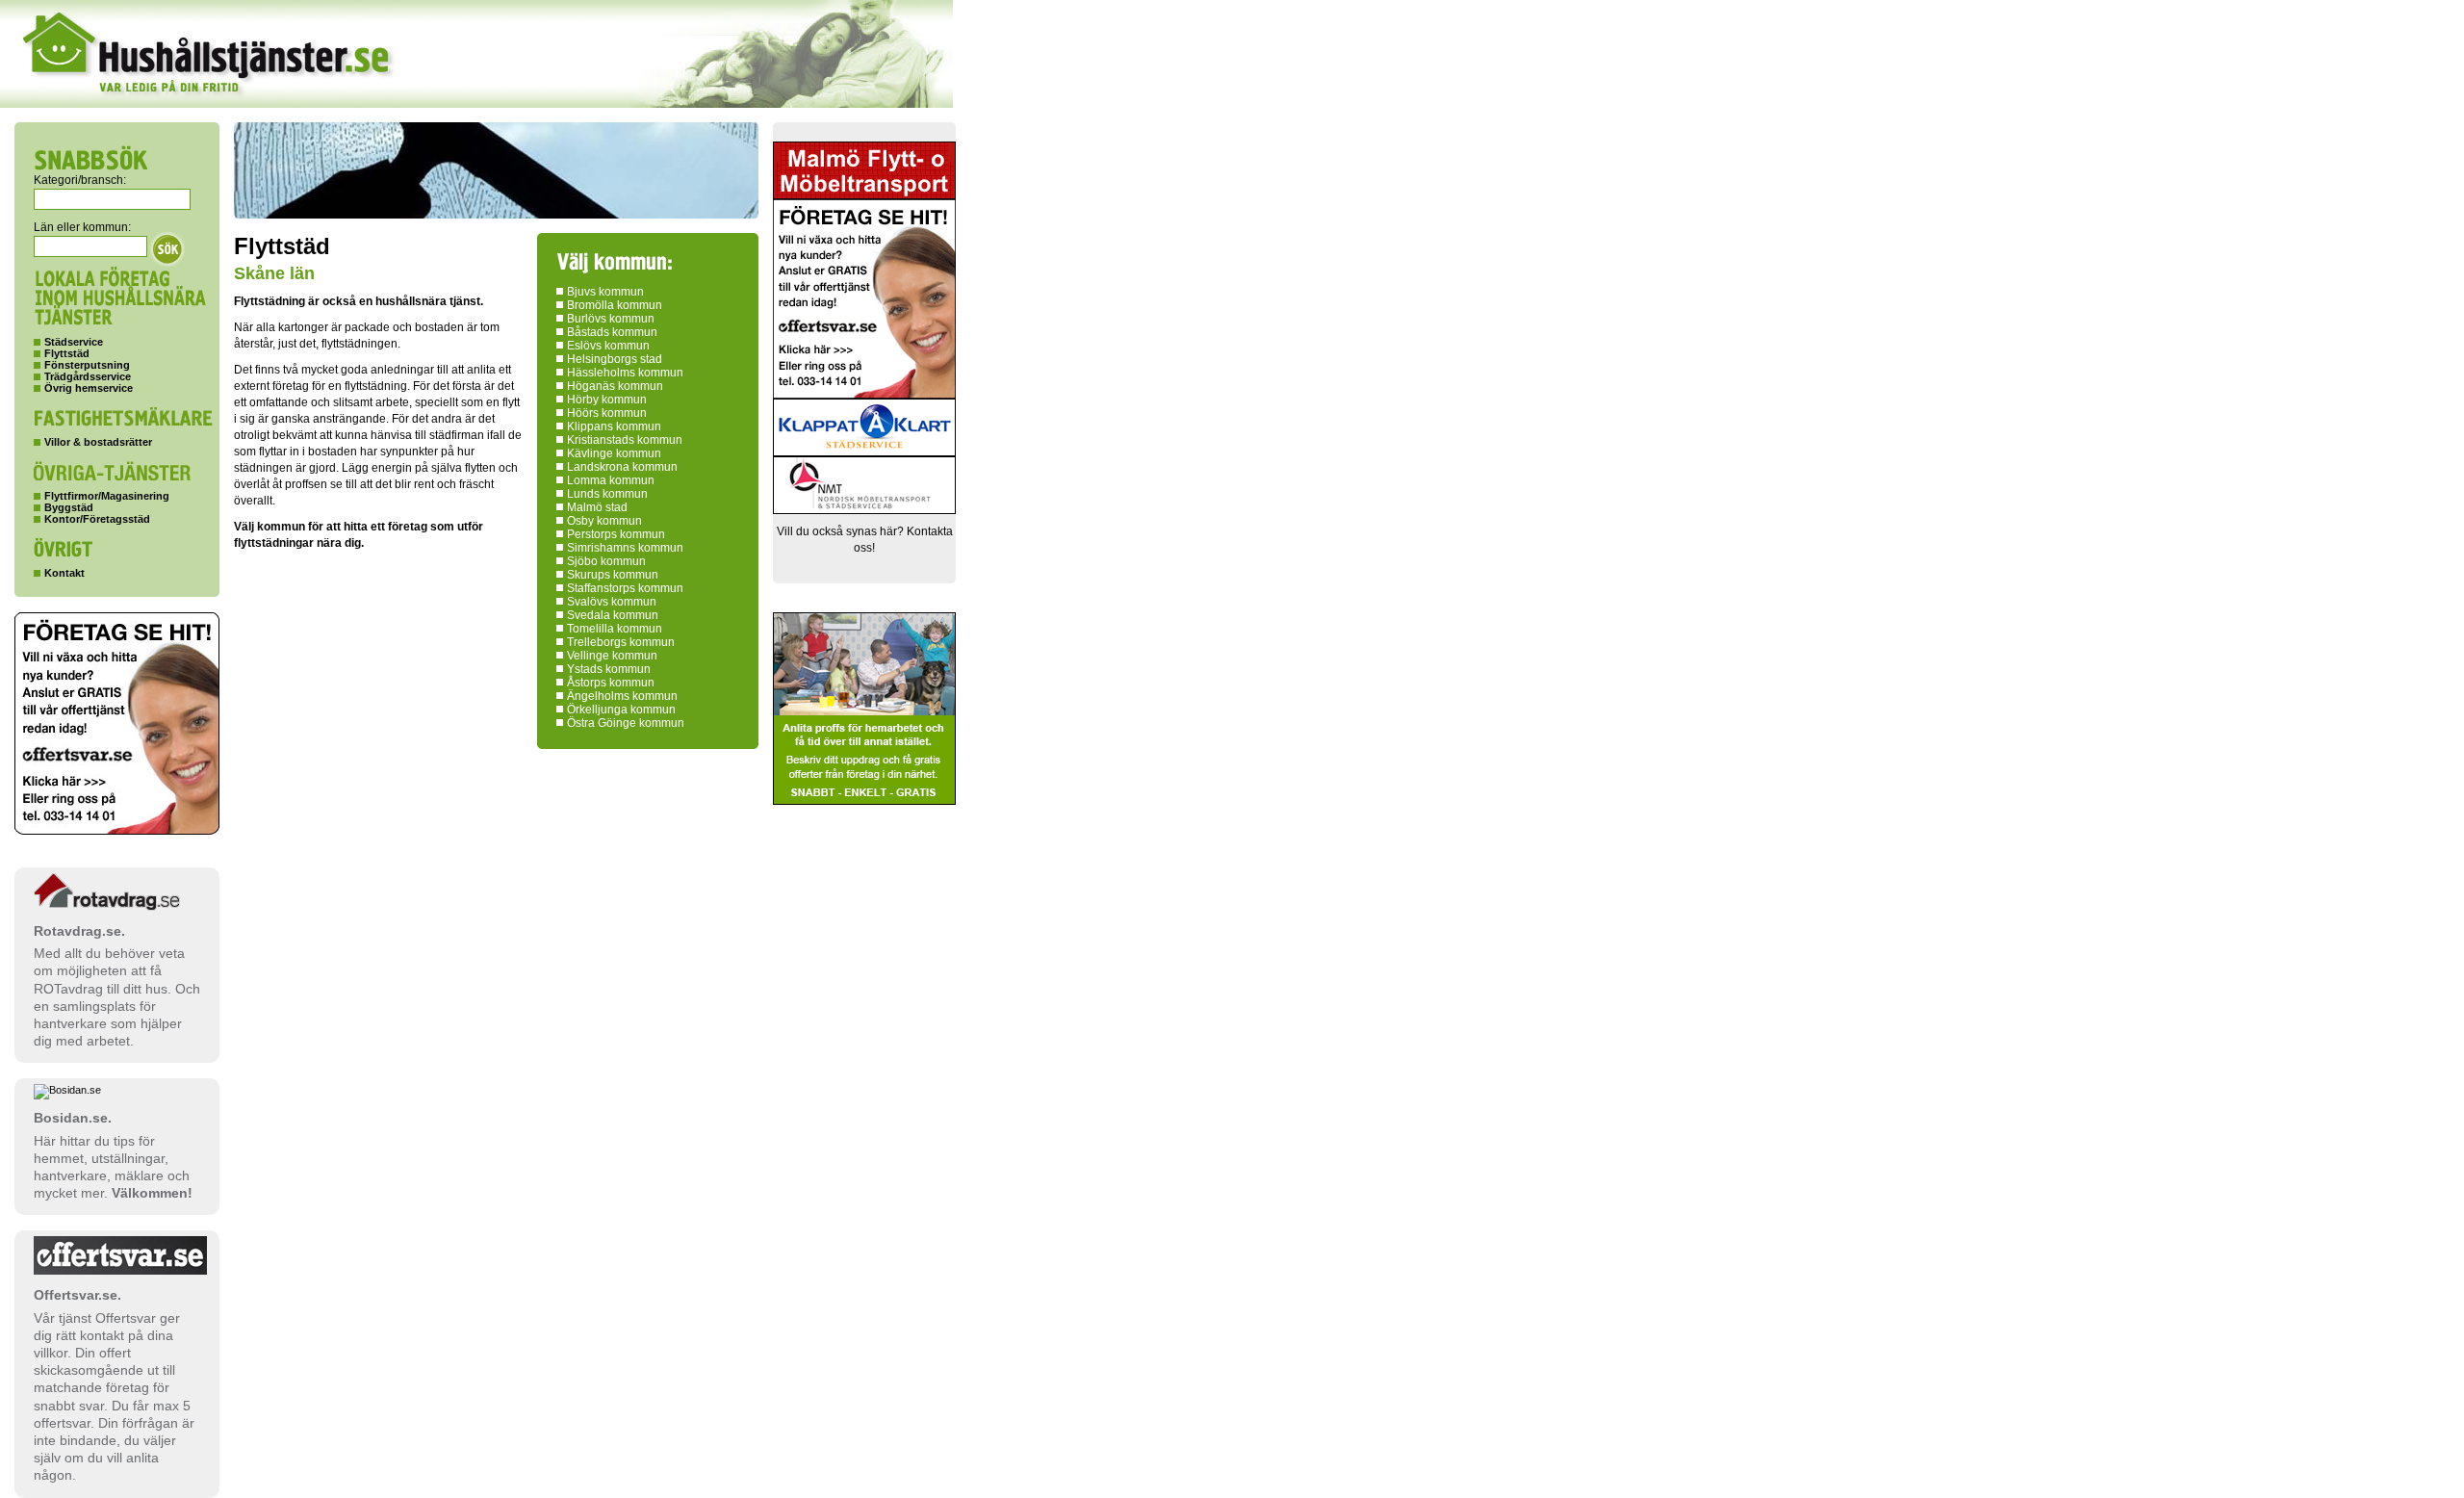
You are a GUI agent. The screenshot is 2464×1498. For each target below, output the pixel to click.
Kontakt (64, 573)
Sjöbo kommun (606, 561)
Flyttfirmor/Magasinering (107, 496)
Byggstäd (69, 507)
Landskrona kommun (622, 467)
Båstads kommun (612, 332)
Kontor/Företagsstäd (97, 519)
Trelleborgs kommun (621, 642)
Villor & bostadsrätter (98, 442)
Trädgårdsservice (88, 376)
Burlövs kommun (611, 319)
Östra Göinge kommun (626, 723)
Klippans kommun (614, 426)
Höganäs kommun (615, 386)
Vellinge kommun (612, 656)
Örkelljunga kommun (621, 710)
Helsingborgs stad (615, 359)
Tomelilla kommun (615, 629)
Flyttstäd (67, 353)
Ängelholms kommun (622, 696)
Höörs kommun (607, 413)
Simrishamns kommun (625, 548)
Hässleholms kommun (625, 373)
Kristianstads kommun (625, 440)
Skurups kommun (613, 575)
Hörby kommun (607, 400)
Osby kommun (604, 521)
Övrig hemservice (89, 388)
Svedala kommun (613, 615)
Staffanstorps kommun (625, 588)
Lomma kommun (611, 480)
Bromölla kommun (615, 305)
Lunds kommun (607, 494)
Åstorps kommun (611, 683)
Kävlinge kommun (614, 453)
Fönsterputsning (87, 365)
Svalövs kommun (612, 602)
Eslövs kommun (608, 346)
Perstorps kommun (616, 534)
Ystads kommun (609, 669)
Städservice (74, 342)
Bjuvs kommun (605, 292)
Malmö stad (597, 507)
